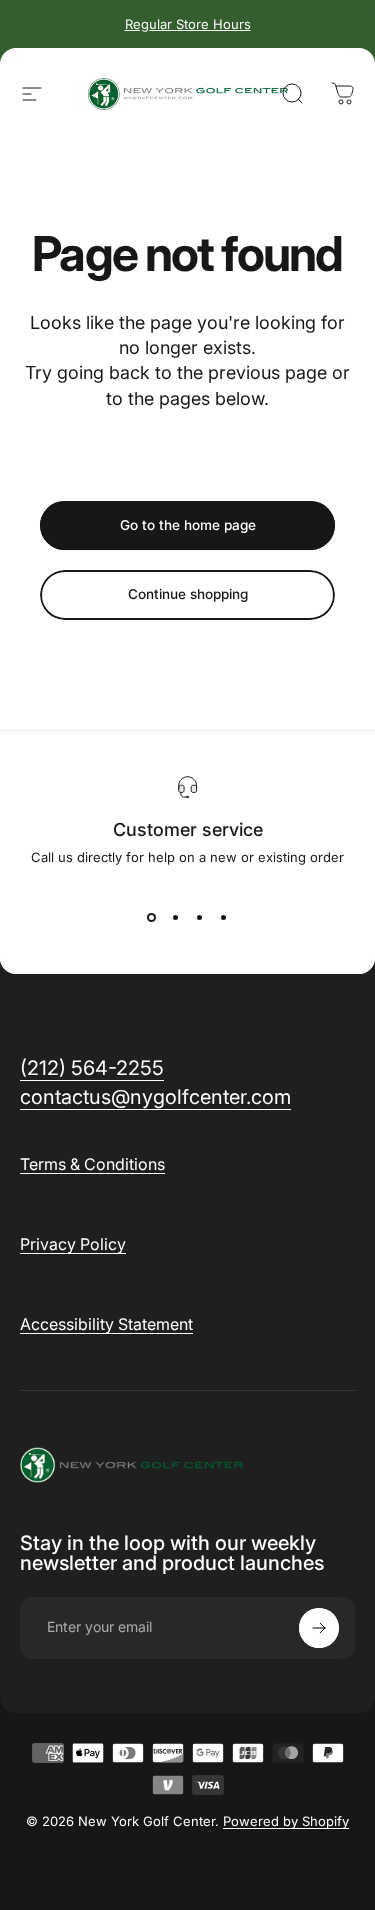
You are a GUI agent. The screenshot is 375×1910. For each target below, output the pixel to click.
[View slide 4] (224, 917)
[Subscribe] (319, 1628)
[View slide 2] (176, 917)
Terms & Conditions (92, 1164)
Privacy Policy (73, 1244)
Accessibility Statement (106, 1324)
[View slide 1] (152, 917)
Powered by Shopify (286, 1821)
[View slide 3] (200, 917)
